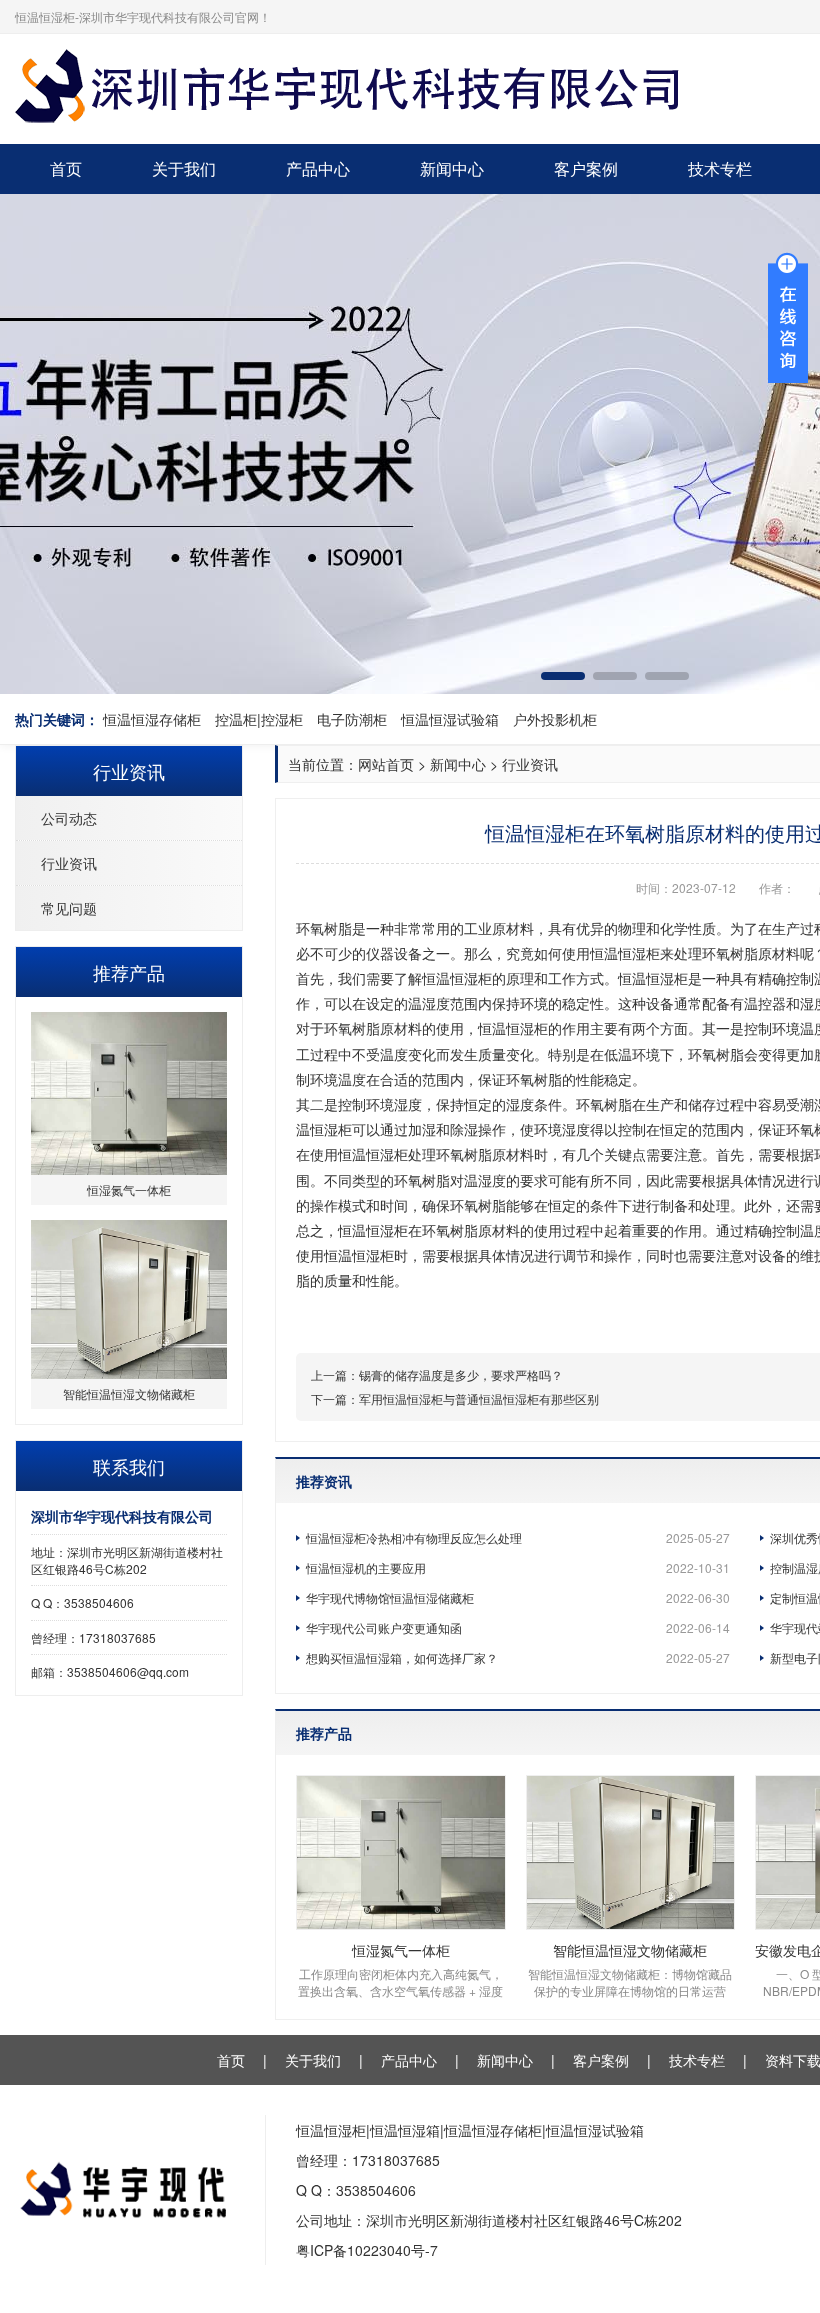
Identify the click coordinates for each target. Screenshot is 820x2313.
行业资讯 (69, 863)
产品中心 (318, 168)
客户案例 (586, 168)
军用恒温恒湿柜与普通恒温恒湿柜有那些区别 (479, 1398)
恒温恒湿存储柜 (152, 719)
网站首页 (386, 764)
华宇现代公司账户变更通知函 (518, 1627)
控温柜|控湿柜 (259, 719)
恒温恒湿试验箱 (450, 719)
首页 (66, 168)
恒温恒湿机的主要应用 (518, 1567)
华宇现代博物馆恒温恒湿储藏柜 (518, 1597)
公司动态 (69, 818)
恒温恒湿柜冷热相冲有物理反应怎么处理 (518, 1537)
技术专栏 (720, 168)
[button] (563, 676)
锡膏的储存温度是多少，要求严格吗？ (461, 1374)
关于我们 (184, 168)
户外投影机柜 (555, 719)
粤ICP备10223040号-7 (367, 2250)
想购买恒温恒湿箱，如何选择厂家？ (518, 1657)
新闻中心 (452, 168)
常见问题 (69, 908)
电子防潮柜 (352, 719)
